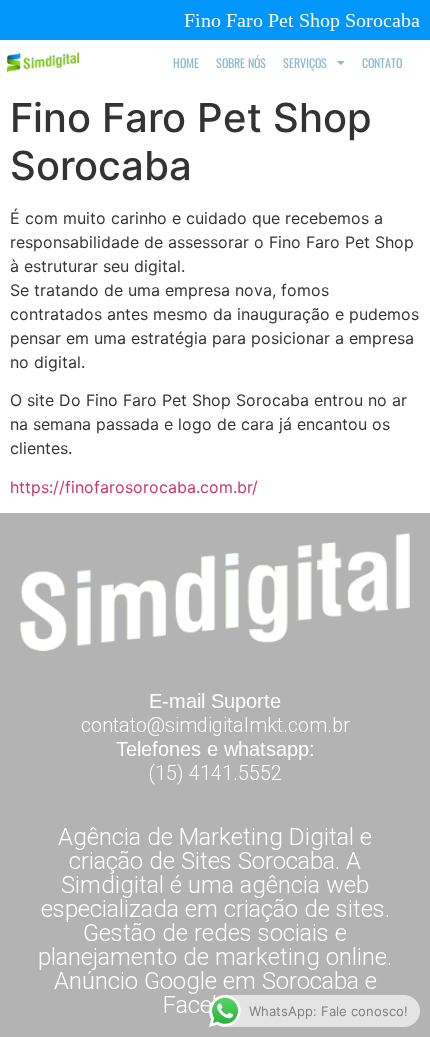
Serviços (305, 62)
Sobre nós (241, 62)
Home (186, 62)
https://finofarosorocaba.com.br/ (134, 487)
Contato (382, 62)
